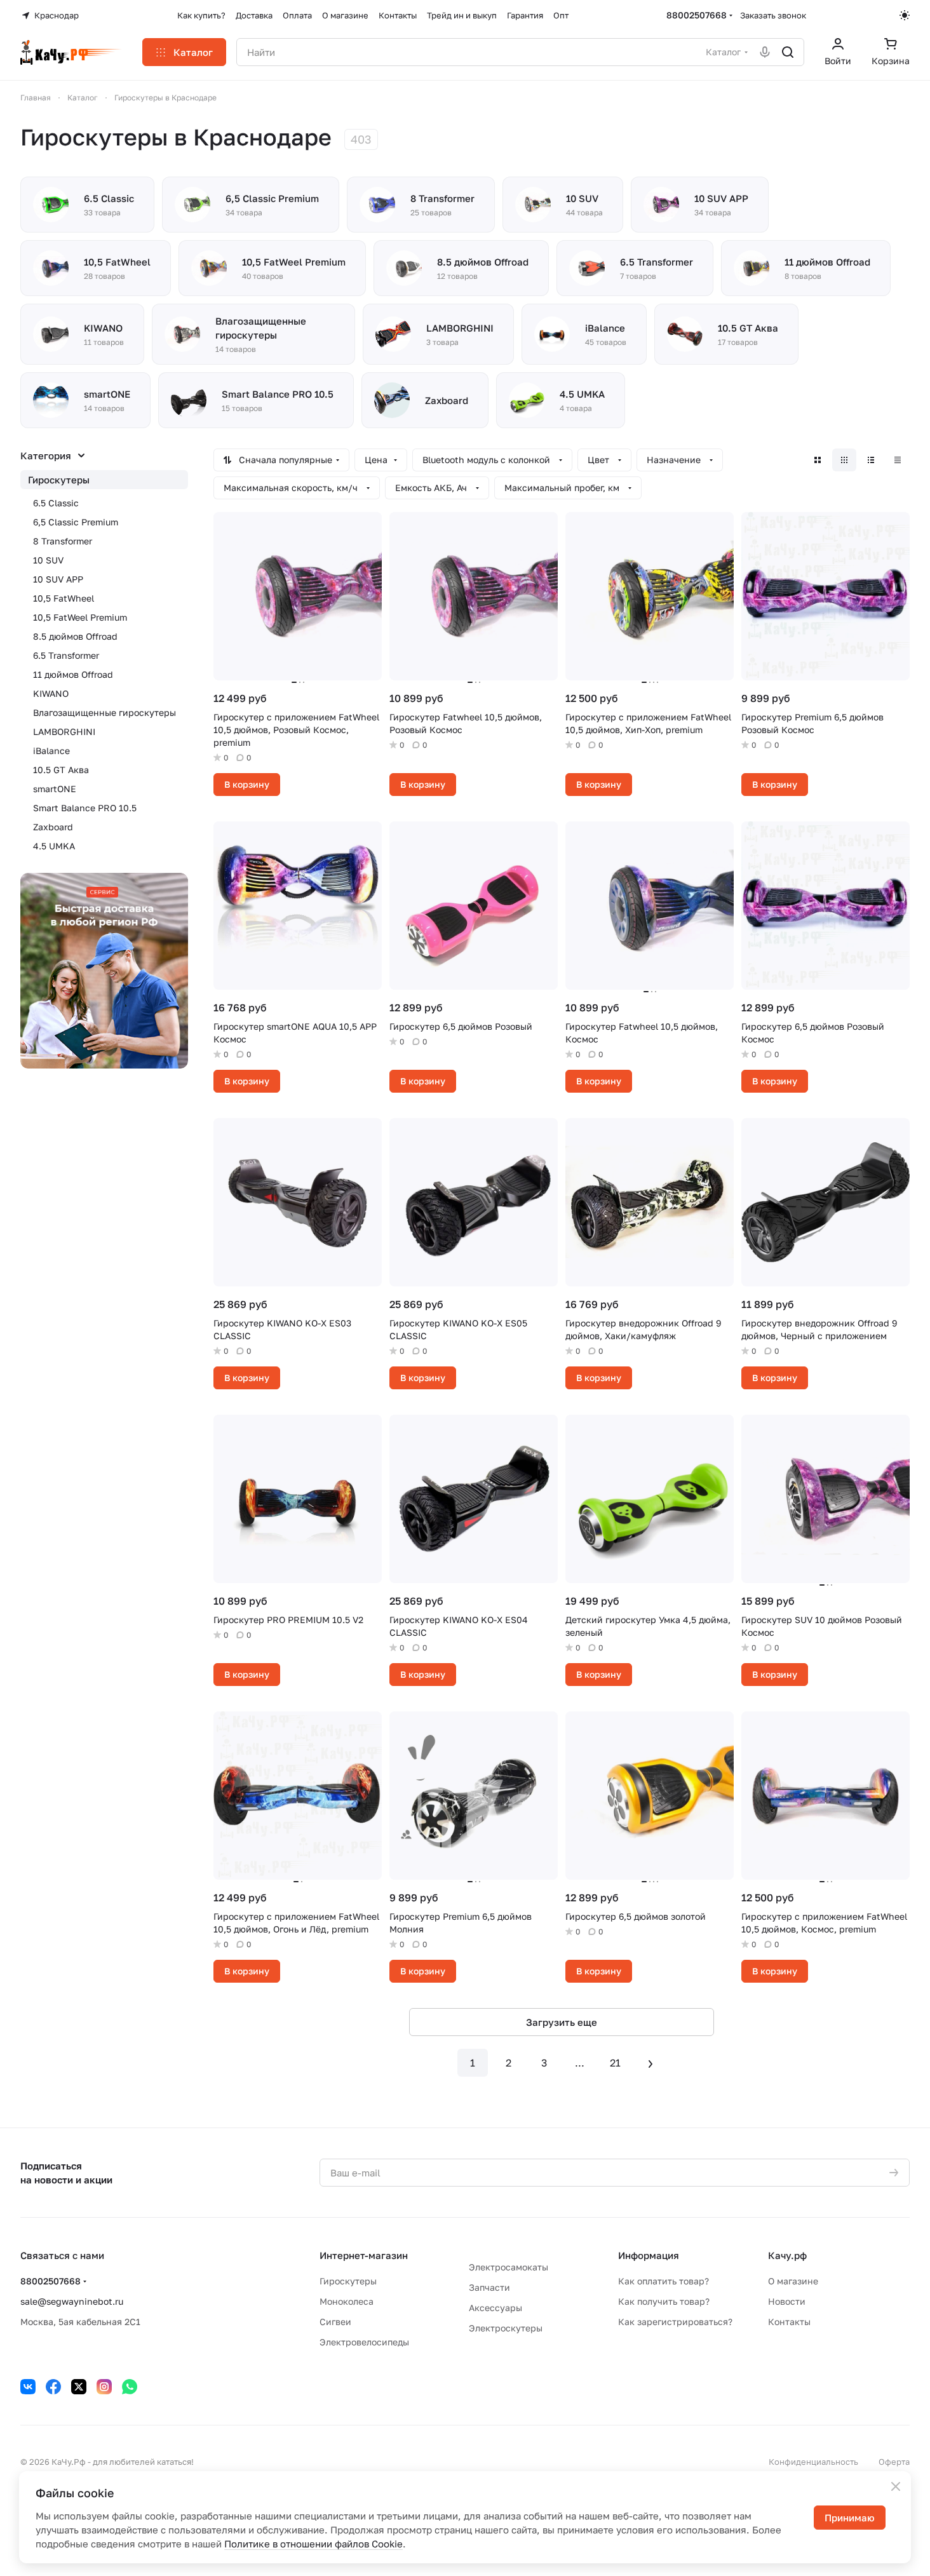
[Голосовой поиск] (765, 52)
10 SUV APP (58, 579)
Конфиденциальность (813, 2462)
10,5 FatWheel (64, 598)
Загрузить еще (562, 2022)
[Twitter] (79, 2387)
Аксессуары (495, 2308)
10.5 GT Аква (61, 770)
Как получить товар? (664, 2301)
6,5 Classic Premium (76, 522)
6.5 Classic (56, 503)
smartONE (55, 789)
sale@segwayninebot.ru (72, 2301)
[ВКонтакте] (28, 2387)
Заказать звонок (773, 15)
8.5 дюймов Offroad (75, 636)
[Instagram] (104, 2387)
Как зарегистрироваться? (675, 2322)
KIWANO (51, 693)
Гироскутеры (59, 480)
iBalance (51, 751)
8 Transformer (63, 541)
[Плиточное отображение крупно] (818, 460)
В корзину (247, 784)
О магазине (793, 2281)
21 (615, 2063)
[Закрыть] (896, 2486)
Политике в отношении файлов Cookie (313, 2544)
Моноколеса (347, 2301)
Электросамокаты (509, 2267)
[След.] (650, 2063)
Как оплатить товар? (664, 2281)
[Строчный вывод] (871, 460)
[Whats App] (130, 2387)
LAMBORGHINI (64, 732)
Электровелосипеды (364, 2342)
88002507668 (697, 15)
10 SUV (48, 560)
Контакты (789, 2322)
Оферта (894, 2462)
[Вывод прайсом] (898, 460)
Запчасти (489, 2287)
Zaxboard (53, 827)
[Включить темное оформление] (905, 15)
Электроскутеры (506, 2328)
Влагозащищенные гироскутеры (104, 712)
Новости (787, 2301)
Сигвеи (335, 2322)
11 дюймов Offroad (73, 674)
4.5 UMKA (54, 846)
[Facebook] (53, 2387)
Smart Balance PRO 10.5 (85, 808)
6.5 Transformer (66, 655)
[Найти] (788, 52)
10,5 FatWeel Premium (80, 617)
